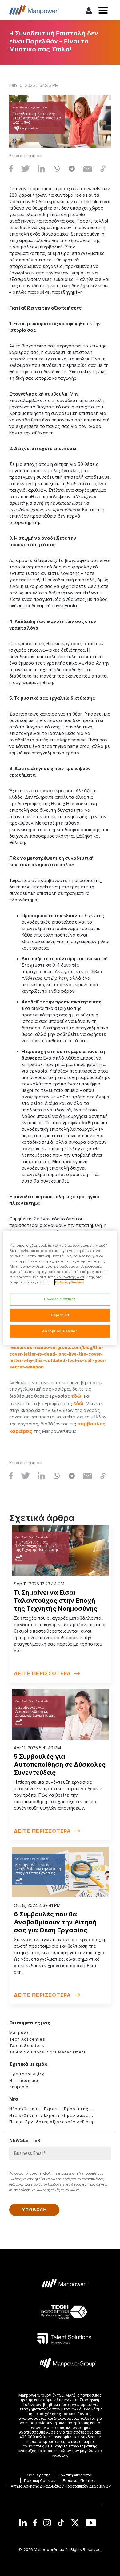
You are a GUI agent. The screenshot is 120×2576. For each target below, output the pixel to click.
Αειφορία (19, 2087)
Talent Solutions (27, 2046)
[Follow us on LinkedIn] (23, 2523)
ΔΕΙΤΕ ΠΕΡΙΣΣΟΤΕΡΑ (42, 1673)
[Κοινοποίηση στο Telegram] (72, 169)
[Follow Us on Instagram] (47, 2523)
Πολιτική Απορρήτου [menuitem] (76, 2475)
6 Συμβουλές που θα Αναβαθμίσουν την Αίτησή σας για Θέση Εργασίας (55, 1922)
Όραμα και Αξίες (27, 2074)
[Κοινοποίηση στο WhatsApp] (57, 169)
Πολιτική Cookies (69, 1282)
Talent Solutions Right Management (48, 2052)
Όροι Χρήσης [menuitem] (38, 2475)
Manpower (20, 2033)
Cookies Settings (60, 1299)
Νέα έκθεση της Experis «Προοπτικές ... (51, 2109)
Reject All (60, 1315)
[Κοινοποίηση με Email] (87, 169)
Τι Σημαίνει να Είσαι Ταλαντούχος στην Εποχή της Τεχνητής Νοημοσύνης (56, 1601)
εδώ (76, 1396)
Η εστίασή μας (24, 2080)
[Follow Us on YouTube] (91, 2523)
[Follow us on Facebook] (35, 2523)
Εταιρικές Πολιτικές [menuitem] (80, 2481)
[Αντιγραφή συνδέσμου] (103, 169)
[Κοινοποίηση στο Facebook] (11, 169)
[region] (60, 1288)
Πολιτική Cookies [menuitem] (40, 2481)
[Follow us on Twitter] (75, 2523)
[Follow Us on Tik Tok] (61, 2523)
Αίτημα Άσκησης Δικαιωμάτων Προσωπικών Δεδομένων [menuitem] (61, 2486)
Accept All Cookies (60, 1331)
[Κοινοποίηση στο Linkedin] (41, 169)
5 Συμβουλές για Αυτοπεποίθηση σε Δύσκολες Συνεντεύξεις (60, 1765)
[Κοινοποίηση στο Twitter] (25, 169)
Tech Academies (27, 2039)
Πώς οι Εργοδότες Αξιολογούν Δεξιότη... (53, 2122)
